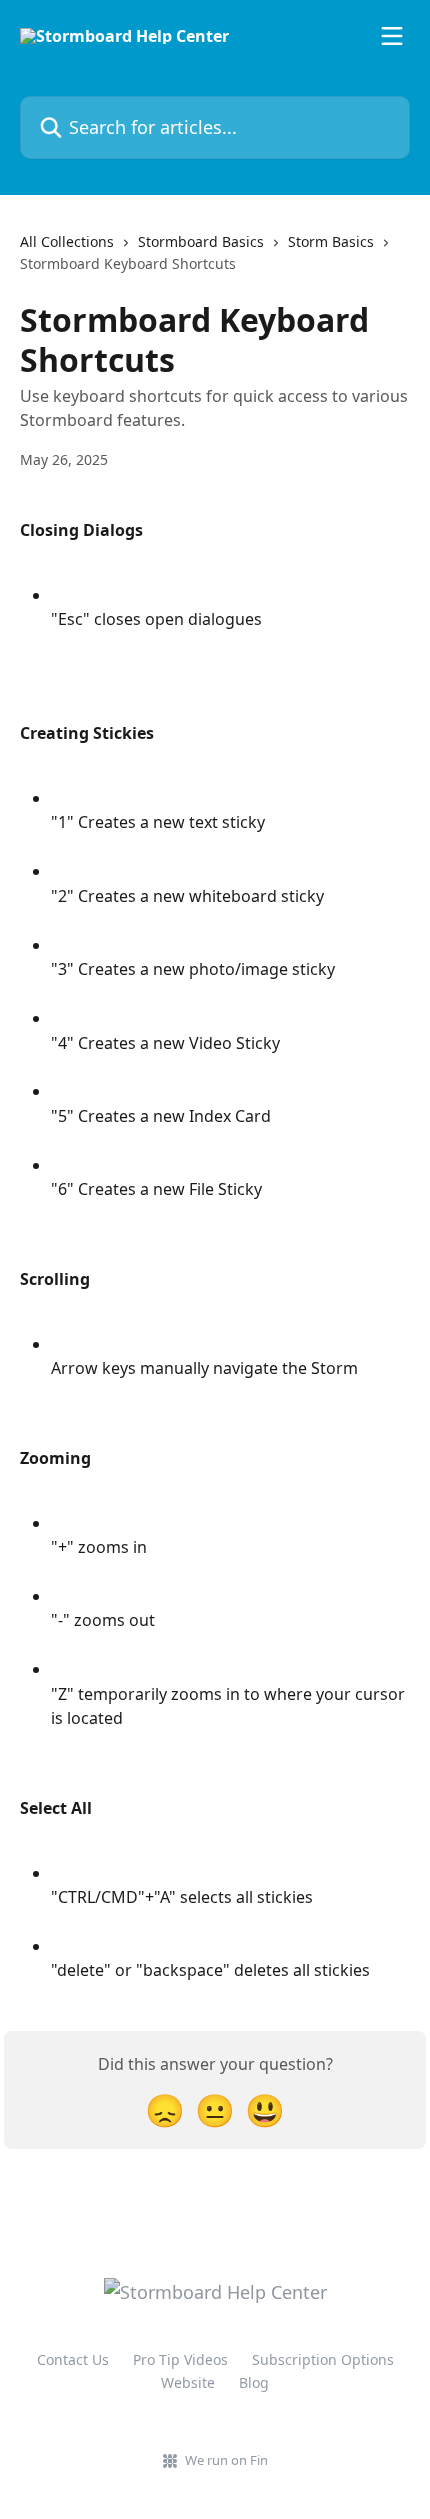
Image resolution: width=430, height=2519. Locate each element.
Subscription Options (323, 2359)
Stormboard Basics (201, 241)
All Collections (67, 241)
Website (188, 2382)
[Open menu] (392, 36)
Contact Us (73, 2359)
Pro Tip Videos (180, 2359)
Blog (254, 2382)
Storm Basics (331, 241)
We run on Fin (226, 2460)
